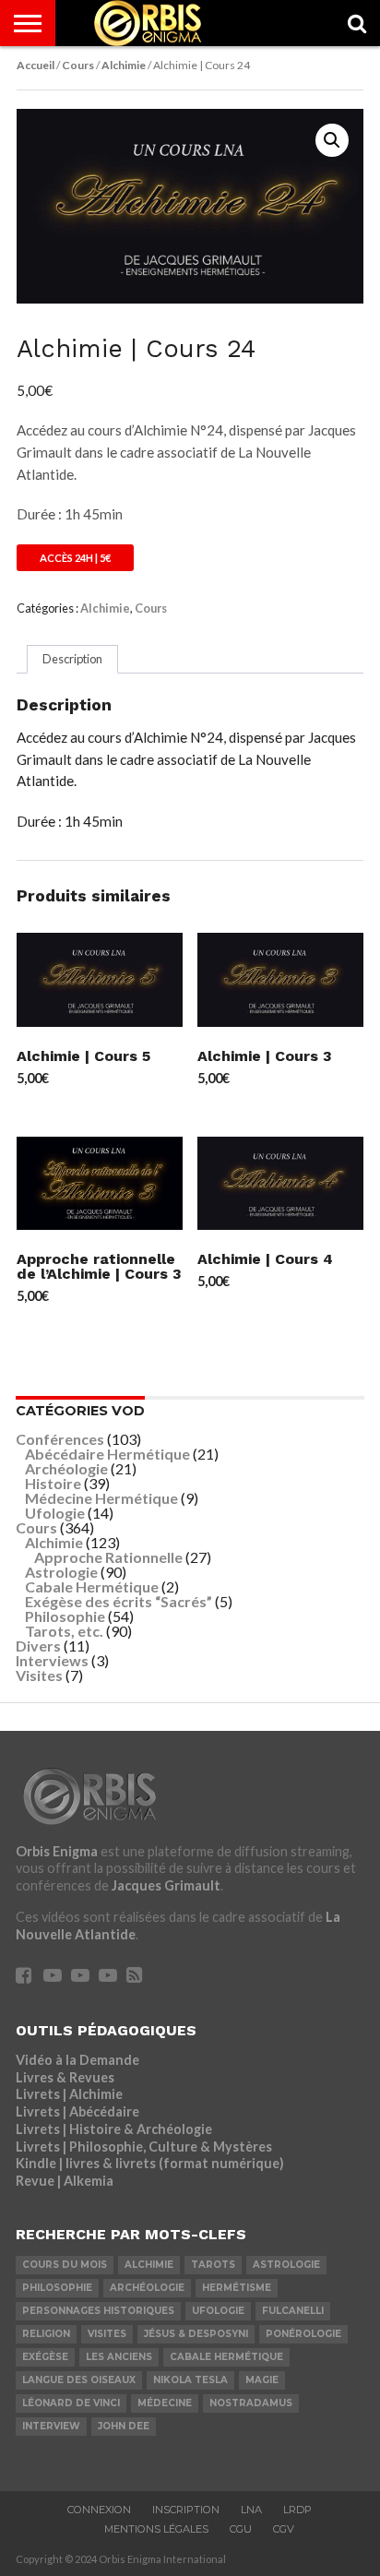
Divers (38, 1646)
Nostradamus (251, 2403)
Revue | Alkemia (65, 2181)
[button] (332, 140)
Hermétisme (237, 2288)
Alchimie (124, 65)
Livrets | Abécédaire (77, 2111)
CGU (241, 2529)
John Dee (124, 2426)
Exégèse (45, 2357)
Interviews (52, 1660)
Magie (262, 2380)
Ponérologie (303, 2334)
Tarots (213, 2265)
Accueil (36, 65)
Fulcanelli (293, 2311)
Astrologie (61, 1572)
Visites (39, 1675)
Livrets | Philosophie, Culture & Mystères (144, 2147)
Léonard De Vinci (71, 2403)
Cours (78, 65)
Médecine (165, 2403)
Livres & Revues (65, 2077)
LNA (251, 2510)
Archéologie (66, 1468)
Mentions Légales (156, 2529)
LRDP (297, 2510)
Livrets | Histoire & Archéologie (114, 2129)
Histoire (53, 1483)
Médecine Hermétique (101, 1498)
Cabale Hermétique (92, 1586)
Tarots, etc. (64, 1631)
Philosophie (65, 1616)
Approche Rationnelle (108, 1557)
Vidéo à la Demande (77, 2060)
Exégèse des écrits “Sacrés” (119, 1601)
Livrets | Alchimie (69, 2094)
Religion (46, 2334)
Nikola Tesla (190, 2380)
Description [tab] (72, 659)
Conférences (60, 1439)
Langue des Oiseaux (79, 2380)
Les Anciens (119, 2357)
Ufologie (55, 1513)
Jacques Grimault (166, 1885)
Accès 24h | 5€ (75, 558)
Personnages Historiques (98, 2311)
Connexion (99, 2510)
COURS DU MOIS (65, 2265)
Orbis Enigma (57, 1851)
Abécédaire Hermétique (107, 1454)
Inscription (186, 2510)
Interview (51, 2426)
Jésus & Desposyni (196, 2334)
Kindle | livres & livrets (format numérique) (150, 2163)
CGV (284, 2529)
